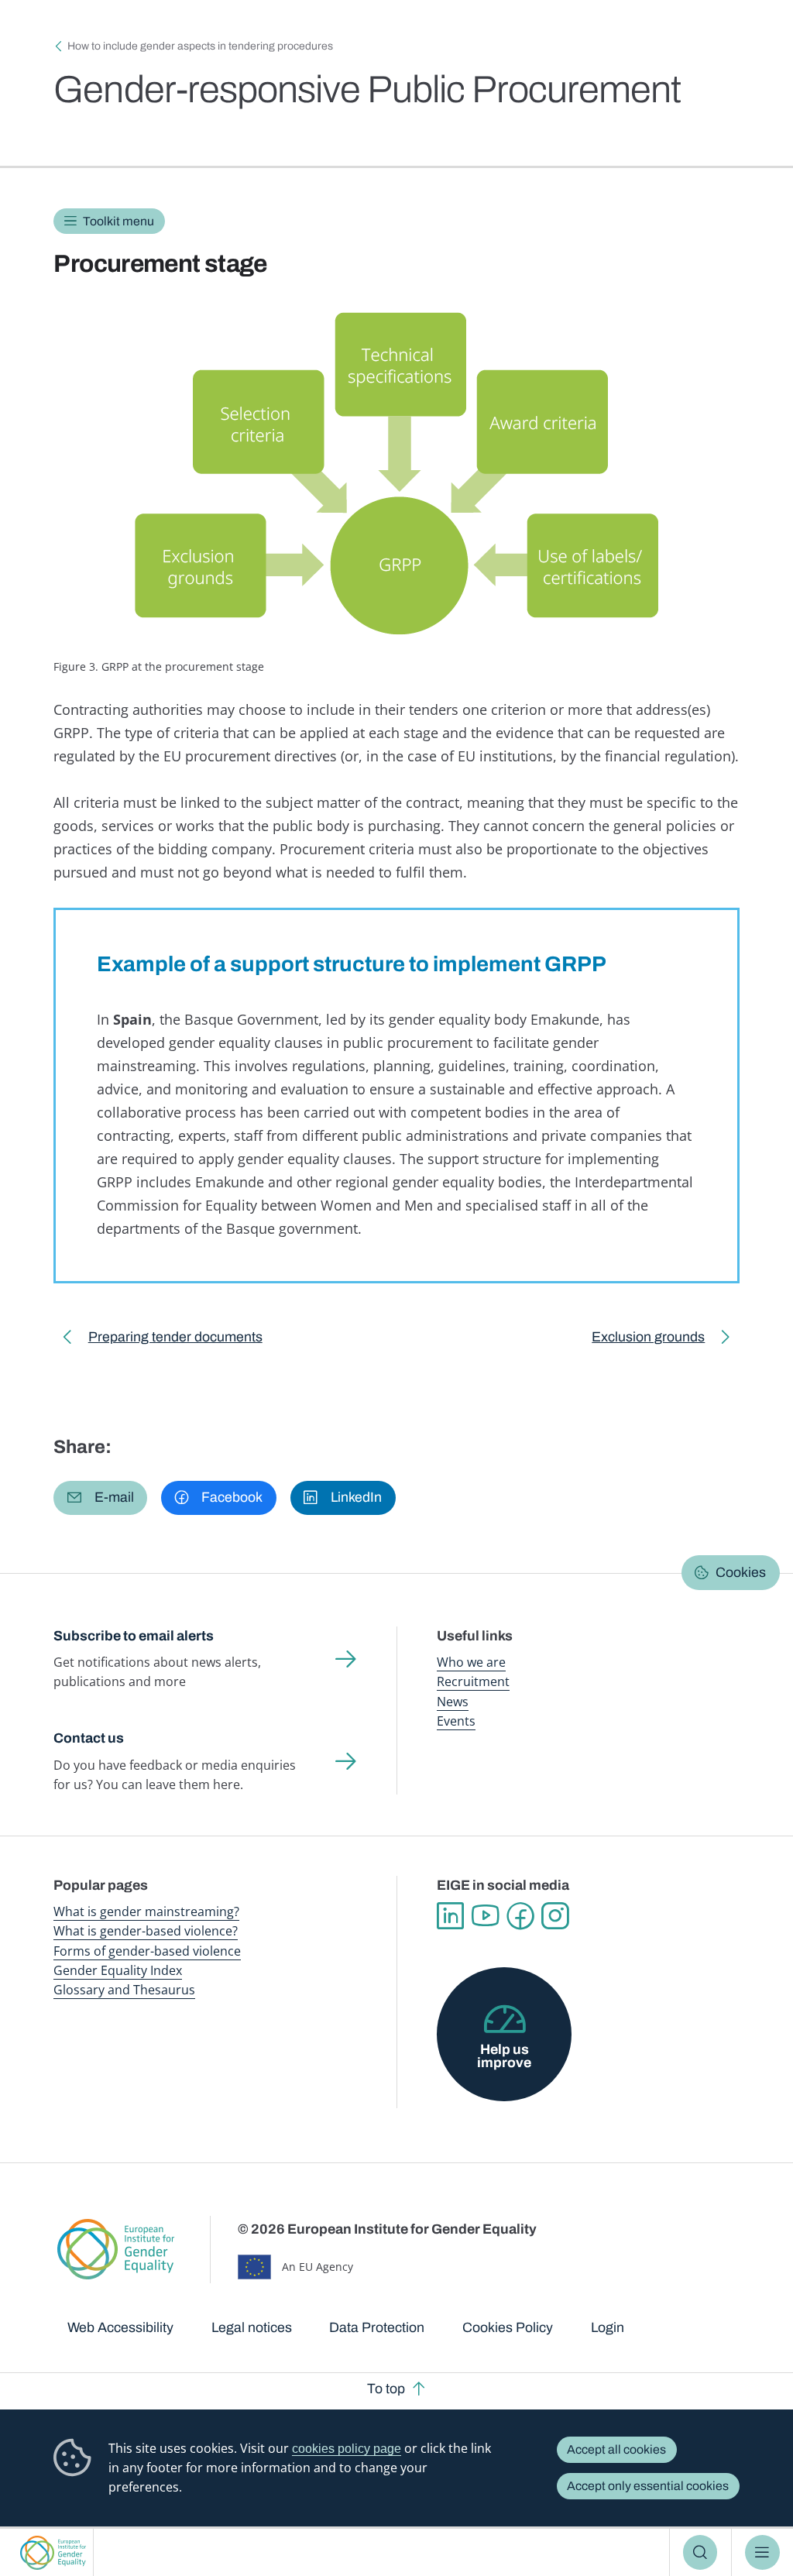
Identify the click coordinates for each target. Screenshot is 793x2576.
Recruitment (473, 1681)
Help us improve (504, 2056)
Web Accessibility (120, 2327)
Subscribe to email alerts (134, 1636)
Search (700, 2552)
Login (608, 2327)
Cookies (741, 1572)
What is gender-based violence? (146, 1931)
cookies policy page (347, 2449)
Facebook (520, 1916)
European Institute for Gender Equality (53, 2552)
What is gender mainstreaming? (146, 1911)
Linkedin (450, 1916)
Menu (762, 2552)
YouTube (485, 1916)
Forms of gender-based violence (147, 1951)
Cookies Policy (508, 2327)
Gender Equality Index (118, 1970)
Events (456, 1721)
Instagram (555, 1916)
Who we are (471, 1662)
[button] (100, 1498)
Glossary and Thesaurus (124, 1990)
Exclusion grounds (648, 1340)
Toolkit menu (118, 221)
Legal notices (252, 2327)
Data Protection (377, 2327)
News (453, 1702)
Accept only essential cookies (648, 2486)
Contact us (89, 1738)
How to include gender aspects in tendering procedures (200, 46)
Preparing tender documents (175, 1340)
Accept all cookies (616, 2449)
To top (386, 2389)
